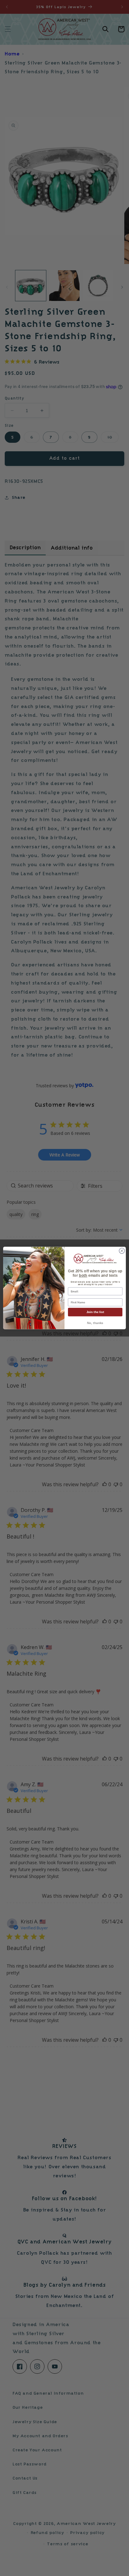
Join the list (95, 1312)
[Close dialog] (122, 1251)
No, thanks (95, 1323)
